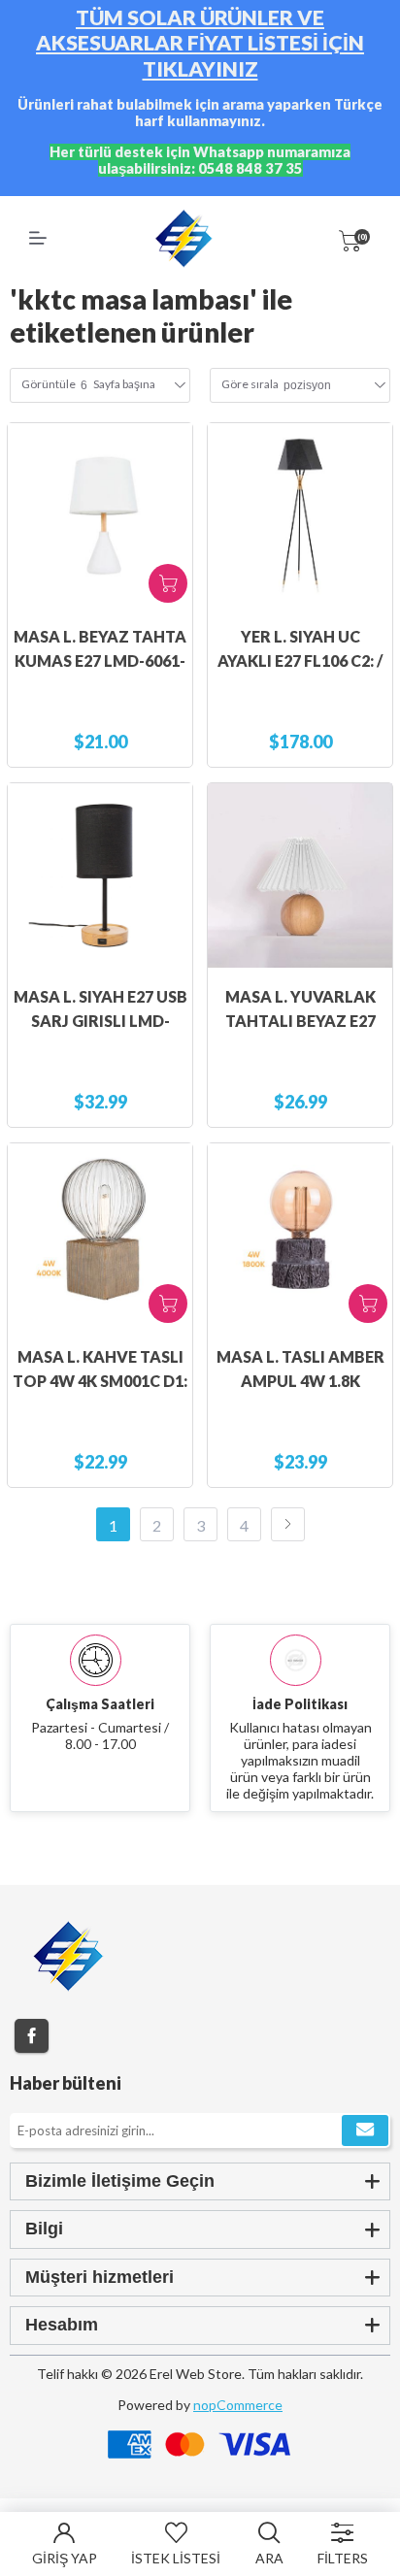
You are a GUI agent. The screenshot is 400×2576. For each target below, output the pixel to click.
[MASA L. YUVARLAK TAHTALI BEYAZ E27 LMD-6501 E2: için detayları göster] (300, 875)
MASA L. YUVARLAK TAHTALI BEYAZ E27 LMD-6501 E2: (300, 1021)
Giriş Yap (65, 2558)
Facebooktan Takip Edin (32, 2036)
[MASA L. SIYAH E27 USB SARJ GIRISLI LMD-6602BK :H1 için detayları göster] (100, 875)
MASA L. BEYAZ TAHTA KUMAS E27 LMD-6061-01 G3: (100, 661)
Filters (343, 2558)
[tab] (200, 2181)
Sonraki (288, 1524)
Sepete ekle (168, 583)
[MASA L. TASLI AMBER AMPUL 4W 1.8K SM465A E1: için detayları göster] (300, 1236)
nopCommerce (238, 2405)
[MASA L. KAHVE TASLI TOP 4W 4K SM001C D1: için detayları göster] (100, 1236)
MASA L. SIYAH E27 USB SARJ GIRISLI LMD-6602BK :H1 (100, 1021)
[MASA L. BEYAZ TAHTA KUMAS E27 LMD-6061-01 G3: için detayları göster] (100, 515)
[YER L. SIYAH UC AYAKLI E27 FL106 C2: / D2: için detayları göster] (300, 515)
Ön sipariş (168, 1304)
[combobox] (307, 385)
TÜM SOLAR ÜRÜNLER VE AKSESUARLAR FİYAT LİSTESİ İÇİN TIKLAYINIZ (200, 43)
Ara (269, 2558)
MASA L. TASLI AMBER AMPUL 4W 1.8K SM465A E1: (300, 1381)
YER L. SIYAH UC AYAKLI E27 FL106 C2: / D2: (300, 661)
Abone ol (365, 2130)
